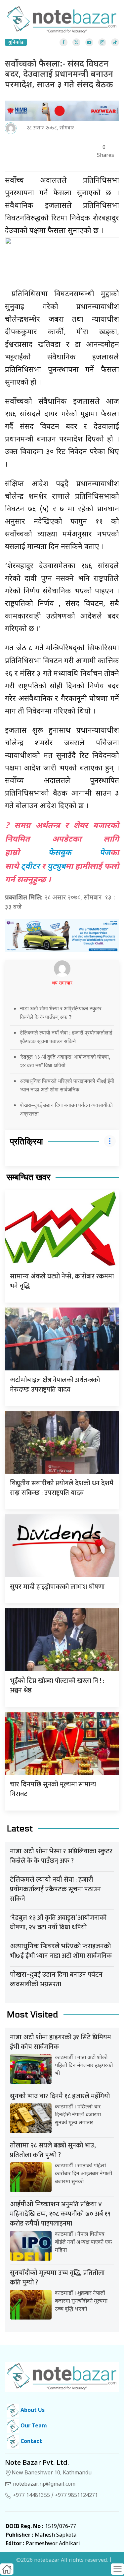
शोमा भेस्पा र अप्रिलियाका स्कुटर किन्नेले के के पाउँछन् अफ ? (61, 1856)
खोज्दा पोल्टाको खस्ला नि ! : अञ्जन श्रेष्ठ (57, 1686)
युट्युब (56, 867)
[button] (117, 2569)
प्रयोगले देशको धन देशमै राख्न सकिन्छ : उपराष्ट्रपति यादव (62, 1488)
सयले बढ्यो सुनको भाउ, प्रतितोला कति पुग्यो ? (53, 2150)
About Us (32, 2411)
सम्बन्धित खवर (28, 1177)
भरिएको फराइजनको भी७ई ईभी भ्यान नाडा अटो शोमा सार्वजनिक (61, 1951)
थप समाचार (62, 983)
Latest (20, 1829)
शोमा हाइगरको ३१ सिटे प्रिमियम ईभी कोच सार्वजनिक (61, 2042)
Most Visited (32, 2015)
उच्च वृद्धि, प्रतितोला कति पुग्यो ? (57, 2278)
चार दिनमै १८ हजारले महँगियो (60, 2096)
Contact (31, 2442)
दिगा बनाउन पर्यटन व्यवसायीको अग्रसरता (56, 1979)
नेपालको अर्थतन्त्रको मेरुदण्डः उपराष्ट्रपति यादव (55, 1385)
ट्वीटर (30, 867)
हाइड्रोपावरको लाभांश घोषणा (57, 1587)
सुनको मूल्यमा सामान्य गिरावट (53, 1789)
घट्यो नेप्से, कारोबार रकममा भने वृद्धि (62, 1281)
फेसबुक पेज (79, 853)
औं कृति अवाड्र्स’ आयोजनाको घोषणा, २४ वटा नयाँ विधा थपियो (58, 1923)
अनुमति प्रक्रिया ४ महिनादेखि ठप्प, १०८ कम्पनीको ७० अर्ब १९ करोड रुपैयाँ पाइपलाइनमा (60, 2214)
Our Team (33, 2426)
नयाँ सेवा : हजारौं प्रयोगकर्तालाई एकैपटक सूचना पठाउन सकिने (55, 1889)
